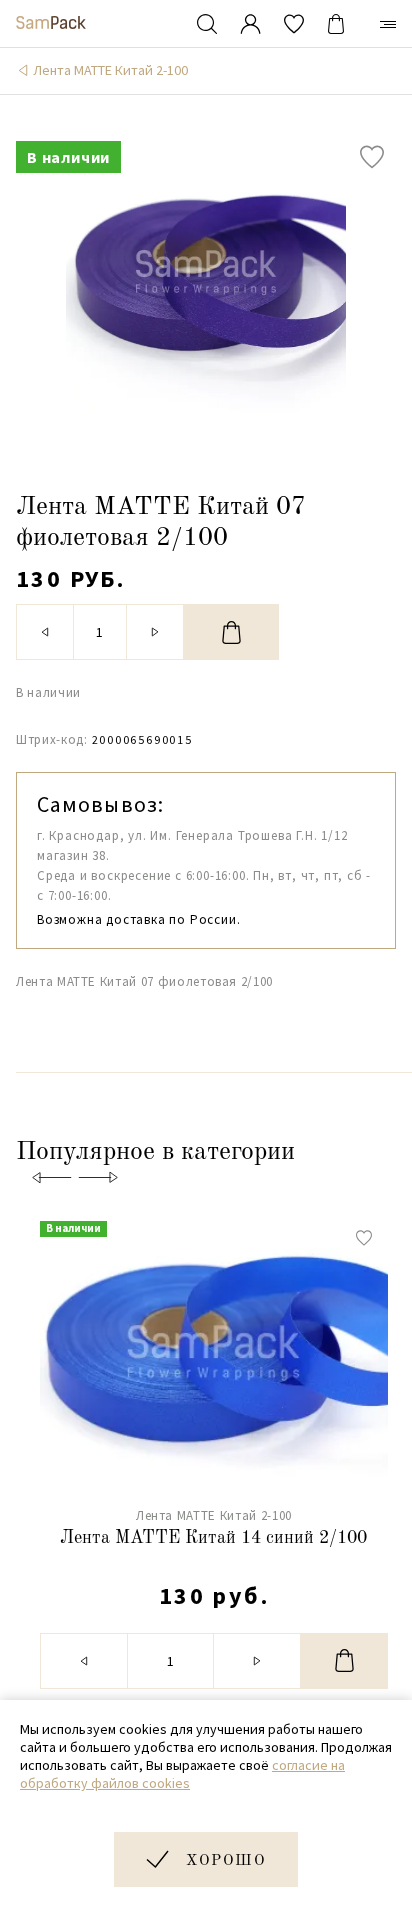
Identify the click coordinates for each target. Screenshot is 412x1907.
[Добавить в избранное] (372, 157)
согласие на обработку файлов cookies (182, 1774)
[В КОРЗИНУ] (231, 632)
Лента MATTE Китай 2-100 (110, 70)
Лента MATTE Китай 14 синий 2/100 (213, 1538)
